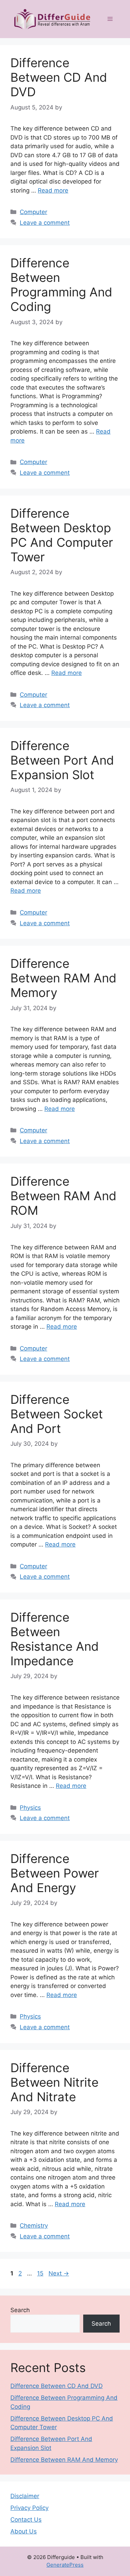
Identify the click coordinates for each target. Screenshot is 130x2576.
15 (41, 2273)
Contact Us (26, 2520)
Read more (53, 190)
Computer (33, 212)
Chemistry (34, 2226)
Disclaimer (25, 2496)
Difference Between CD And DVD (59, 77)
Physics (30, 1808)
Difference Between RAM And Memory (63, 978)
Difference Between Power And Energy (55, 1873)
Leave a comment (45, 223)
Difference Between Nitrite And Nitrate (54, 2082)
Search (20, 2310)
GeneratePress (65, 2565)
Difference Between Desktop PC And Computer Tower (62, 535)
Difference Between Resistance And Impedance (55, 1639)
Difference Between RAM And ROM (63, 1196)
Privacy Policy (29, 2508)
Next (59, 2273)
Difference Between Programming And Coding (61, 285)
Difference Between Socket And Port (57, 1414)
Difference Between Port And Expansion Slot (62, 760)
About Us (24, 2531)
